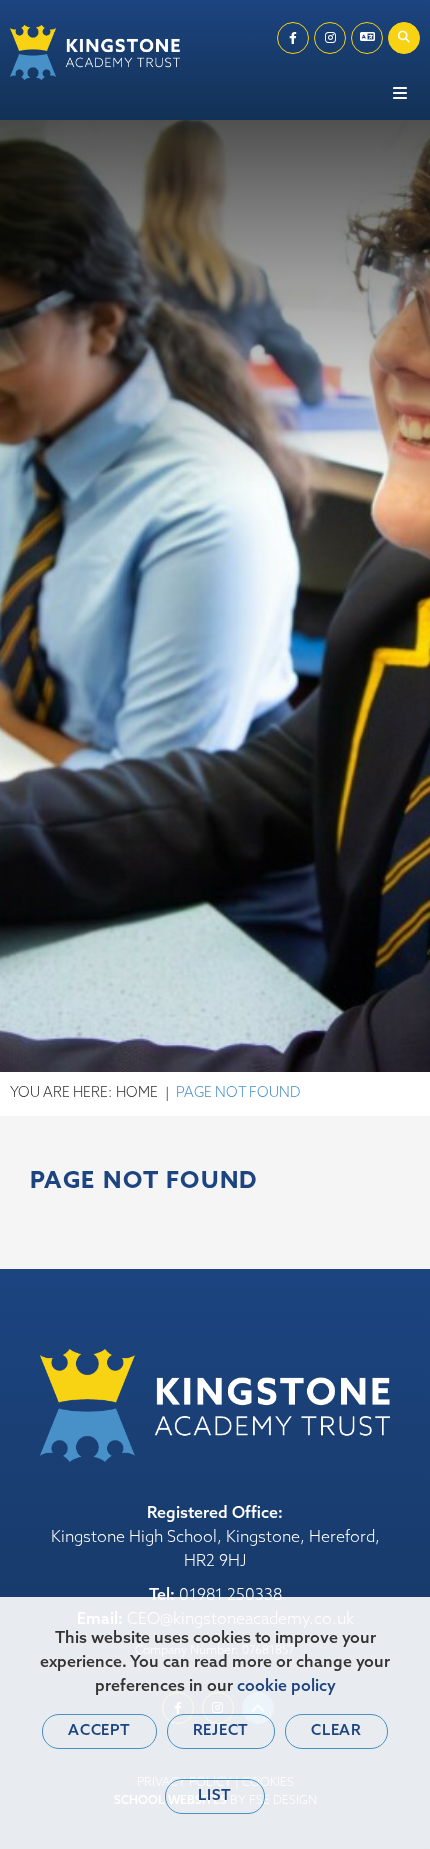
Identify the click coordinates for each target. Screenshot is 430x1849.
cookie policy (286, 1687)
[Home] (95, 52)
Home (137, 1093)
